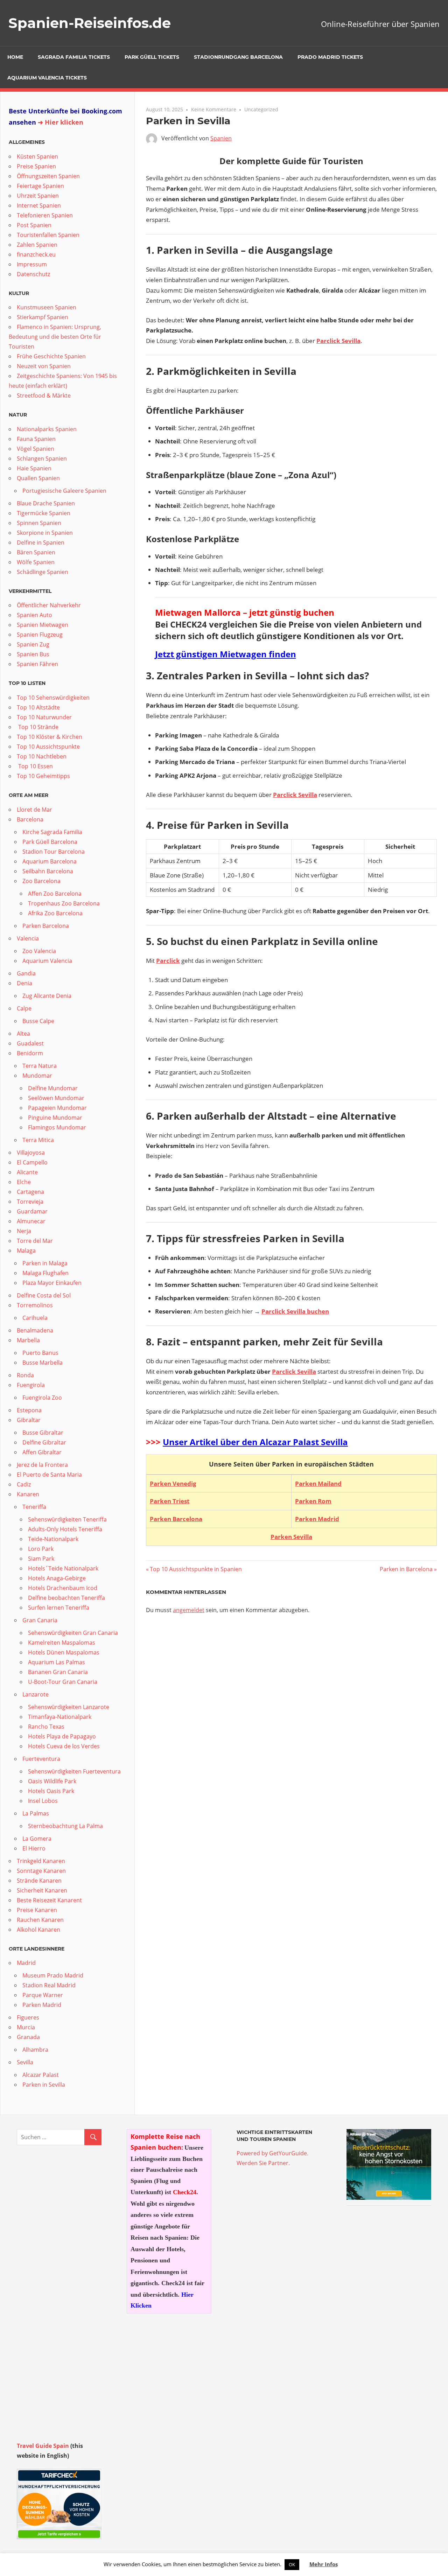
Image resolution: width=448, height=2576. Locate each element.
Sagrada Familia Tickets (74, 57)
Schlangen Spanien (42, 458)
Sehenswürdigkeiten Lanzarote (69, 1707)
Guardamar (32, 1211)
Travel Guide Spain (43, 2446)
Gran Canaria (40, 1620)
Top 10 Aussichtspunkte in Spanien (196, 1569)
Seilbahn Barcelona (48, 871)
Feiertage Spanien (40, 186)
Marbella (28, 1340)
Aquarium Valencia (47, 961)
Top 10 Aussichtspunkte (48, 747)
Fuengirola (31, 1385)
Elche (24, 1182)
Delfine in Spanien (41, 542)
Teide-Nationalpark (53, 1539)
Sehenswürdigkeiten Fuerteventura (74, 1771)
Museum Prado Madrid (53, 1975)
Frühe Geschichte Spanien (51, 356)
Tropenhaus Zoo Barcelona (64, 903)
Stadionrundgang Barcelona (238, 57)
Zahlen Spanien (37, 245)
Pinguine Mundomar (55, 1118)
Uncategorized (261, 109)
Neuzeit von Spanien (44, 366)
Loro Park (41, 1549)
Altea (23, 1034)
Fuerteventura (41, 1759)
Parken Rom (313, 1501)
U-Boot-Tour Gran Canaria (63, 1682)
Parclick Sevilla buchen (295, 1311)
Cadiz (24, 1484)
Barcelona (30, 819)
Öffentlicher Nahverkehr (49, 605)
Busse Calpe (38, 1021)
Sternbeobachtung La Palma (65, 1826)
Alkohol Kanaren (38, 1930)
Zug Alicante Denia (47, 996)
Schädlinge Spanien (43, 572)
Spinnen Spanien (39, 523)
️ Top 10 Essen (35, 766)
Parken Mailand (318, 1483)
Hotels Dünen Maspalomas (64, 1652)
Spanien (221, 138)
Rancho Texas (46, 1727)
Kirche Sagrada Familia (52, 832)
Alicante (27, 1172)
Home (15, 57)
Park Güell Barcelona (50, 842)
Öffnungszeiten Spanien (48, 176)
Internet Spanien (39, 205)
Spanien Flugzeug (40, 635)
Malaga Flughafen (45, 1273)
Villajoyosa (31, 1153)
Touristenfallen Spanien (48, 235)
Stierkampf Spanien (43, 317)
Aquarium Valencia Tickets (47, 78)
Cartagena (30, 1192)
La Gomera (37, 1839)
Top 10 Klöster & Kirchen (50, 737)
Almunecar (31, 1221)
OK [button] (292, 2564)
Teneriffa (34, 1507)
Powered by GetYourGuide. (272, 2153)
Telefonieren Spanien (45, 215)
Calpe (24, 1008)
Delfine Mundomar (53, 1088)
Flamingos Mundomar (57, 1127)
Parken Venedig (173, 1483)
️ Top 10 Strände (38, 727)
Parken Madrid (317, 1519)
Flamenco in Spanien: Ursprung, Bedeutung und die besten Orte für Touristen (55, 337)
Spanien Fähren (37, 664)
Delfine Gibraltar (44, 1442)
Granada (28, 2037)
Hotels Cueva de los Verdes (64, 1746)
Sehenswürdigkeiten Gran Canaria (73, 1633)
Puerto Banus (40, 1353)
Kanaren (28, 1494)
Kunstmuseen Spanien (47, 307)
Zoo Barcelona (41, 881)
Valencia (28, 938)
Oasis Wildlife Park (52, 1781)
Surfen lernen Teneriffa (59, 1608)
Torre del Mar (35, 1241)
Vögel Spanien (36, 449)
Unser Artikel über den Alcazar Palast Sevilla (255, 1442)
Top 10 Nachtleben (42, 756)
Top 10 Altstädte (38, 707)
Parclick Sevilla (338, 341)
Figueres (28, 2017)
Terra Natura (40, 1066)
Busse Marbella (43, 1363)
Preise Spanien (36, 166)
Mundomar (37, 1076)
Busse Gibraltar (43, 1433)
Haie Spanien (34, 468)
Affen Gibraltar (42, 1452)
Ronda (25, 1375)
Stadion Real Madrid (49, 1985)
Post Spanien (34, 225)
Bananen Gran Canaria (58, 1672)
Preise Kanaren (37, 1910)
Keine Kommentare (214, 109)
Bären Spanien (36, 552)
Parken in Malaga (45, 1263)
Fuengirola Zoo (42, 1398)
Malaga (26, 1251)
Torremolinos (35, 1305)
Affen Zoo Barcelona (55, 894)
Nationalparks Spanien (47, 429)
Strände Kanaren (39, 1881)
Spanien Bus (33, 654)
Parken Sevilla (291, 1537)
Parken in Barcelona (406, 1569)
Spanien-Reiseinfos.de (90, 23)
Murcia (26, 2027)
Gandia (26, 973)
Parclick (168, 961)
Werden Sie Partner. (263, 2163)
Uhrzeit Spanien (38, 196)
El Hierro (34, 1848)
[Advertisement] (389, 2319)
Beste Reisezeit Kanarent (49, 1900)
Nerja (24, 1231)
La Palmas (36, 1813)
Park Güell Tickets (152, 57)
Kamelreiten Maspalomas (62, 1643)
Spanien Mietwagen (43, 625)
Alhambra (35, 2050)
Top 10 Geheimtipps (43, 776)
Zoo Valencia (39, 951)
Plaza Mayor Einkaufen (52, 1283)
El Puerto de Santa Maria (49, 1475)
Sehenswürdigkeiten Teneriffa (67, 1519)
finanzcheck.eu (36, 254)
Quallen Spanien (38, 478)
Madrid (26, 1963)
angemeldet (189, 1610)
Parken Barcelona (176, 1519)
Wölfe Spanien (36, 562)
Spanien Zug (33, 644)
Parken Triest (170, 1501)
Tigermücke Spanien (44, 513)
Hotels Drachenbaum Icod (63, 1588)
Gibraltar (29, 1420)
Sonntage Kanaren (41, 1871)
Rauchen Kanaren (40, 1920)
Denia (24, 983)
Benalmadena (35, 1330)
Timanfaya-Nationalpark (60, 1717)
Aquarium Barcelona (50, 861)
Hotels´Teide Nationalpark (63, 1568)
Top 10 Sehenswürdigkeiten (53, 698)
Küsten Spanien (37, 156)
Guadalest (30, 1043)
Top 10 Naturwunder (44, 717)
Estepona (29, 1410)
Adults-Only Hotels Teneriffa (65, 1529)
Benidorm (30, 1053)
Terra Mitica (38, 1140)
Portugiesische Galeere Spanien (64, 491)
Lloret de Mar (34, 810)
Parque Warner (43, 1995)
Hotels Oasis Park (51, 1791)
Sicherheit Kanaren (42, 1890)
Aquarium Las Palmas (57, 1662)
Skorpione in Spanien (45, 533)
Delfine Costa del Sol (44, 1295)
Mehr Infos (324, 2564)
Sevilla (25, 2062)
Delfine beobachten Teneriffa (66, 1598)
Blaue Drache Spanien (46, 503)
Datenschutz (33, 274)
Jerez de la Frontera (42, 1465)
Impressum (32, 264)
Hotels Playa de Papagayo (62, 1736)
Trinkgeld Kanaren (41, 1861)
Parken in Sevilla (44, 2085)
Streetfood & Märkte (44, 395)
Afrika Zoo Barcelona (55, 913)
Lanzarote (36, 1694)
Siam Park (41, 1559)
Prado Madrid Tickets (330, 57)
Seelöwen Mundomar (56, 1098)
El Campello (32, 1162)
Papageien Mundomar (57, 1108)
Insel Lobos (43, 1801)
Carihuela (35, 1318)
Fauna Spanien (36, 439)
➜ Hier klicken (61, 122)
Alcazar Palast (41, 2075)
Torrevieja (30, 1202)
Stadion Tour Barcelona (54, 852)
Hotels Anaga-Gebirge (57, 1578)
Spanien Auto (34, 615)
